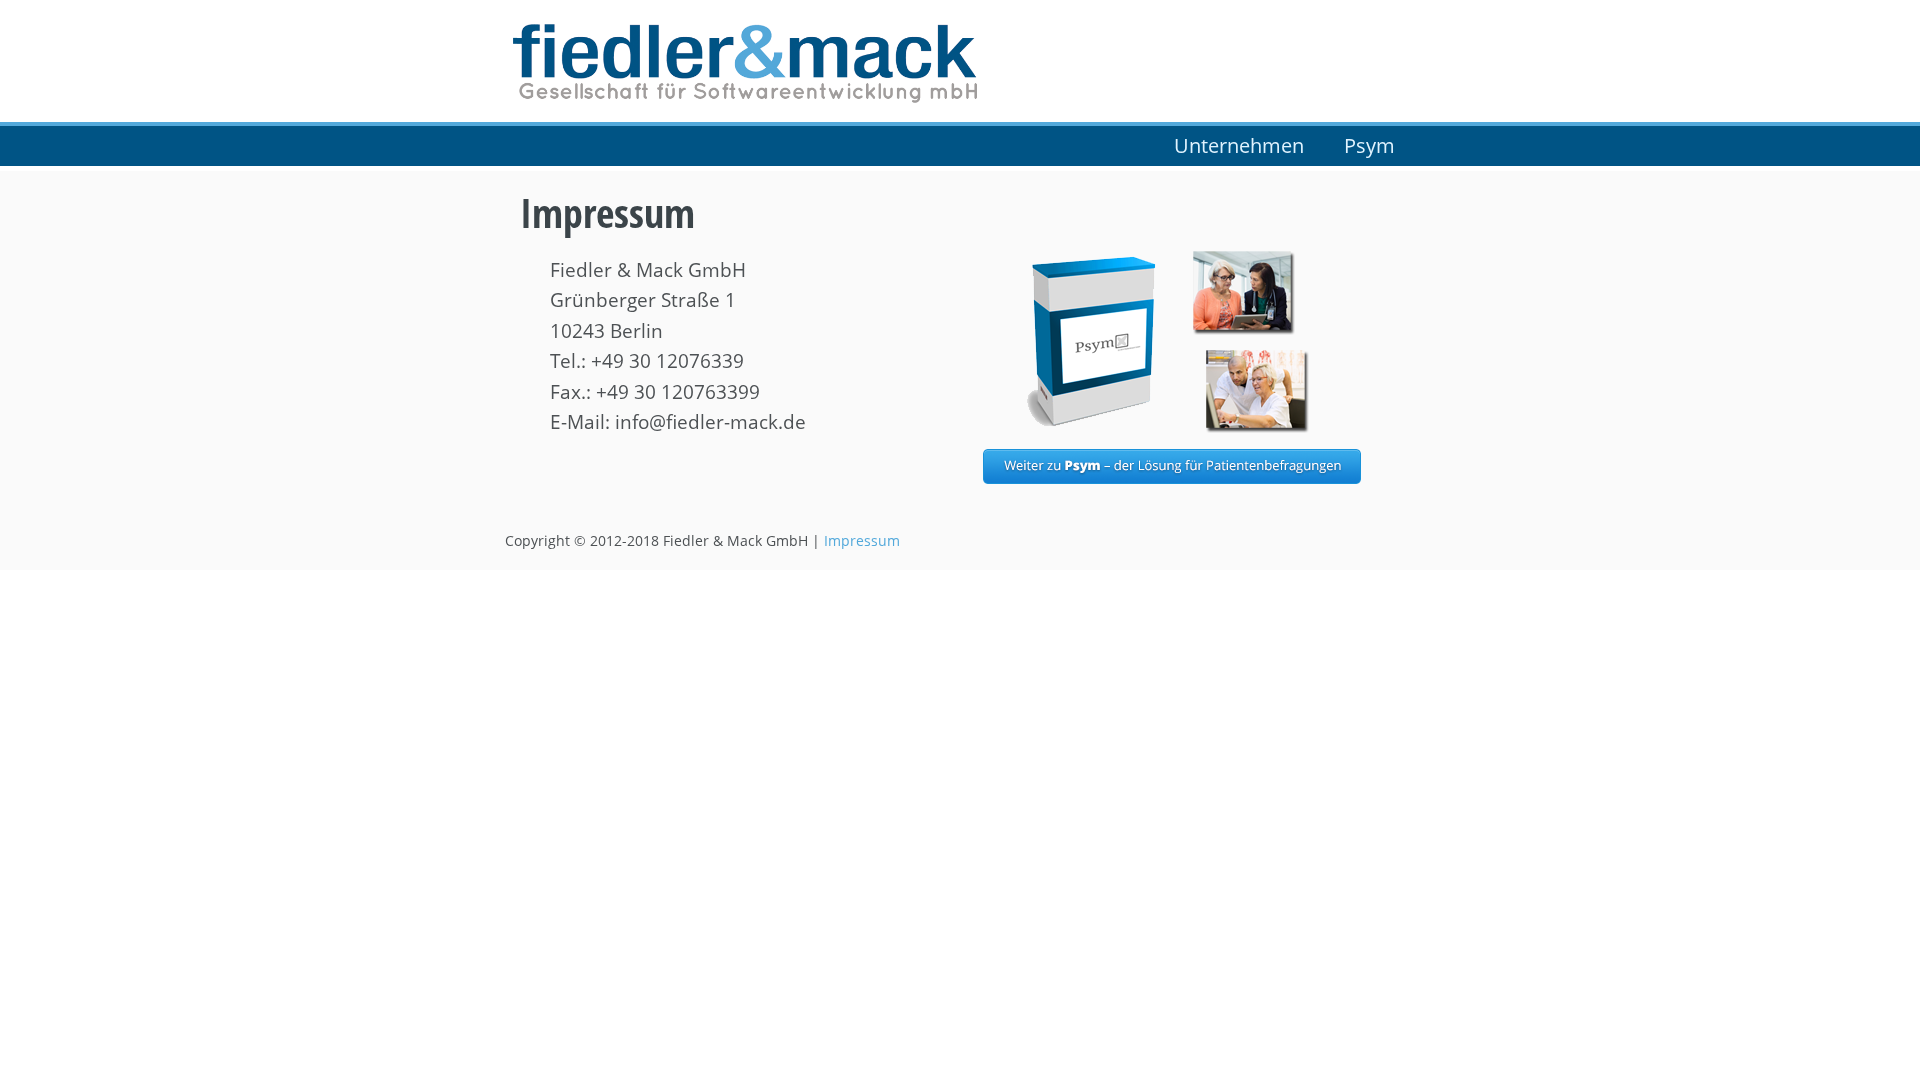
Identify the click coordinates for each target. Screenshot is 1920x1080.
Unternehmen (1239, 145)
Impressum (862, 540)
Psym (1369, 145)
